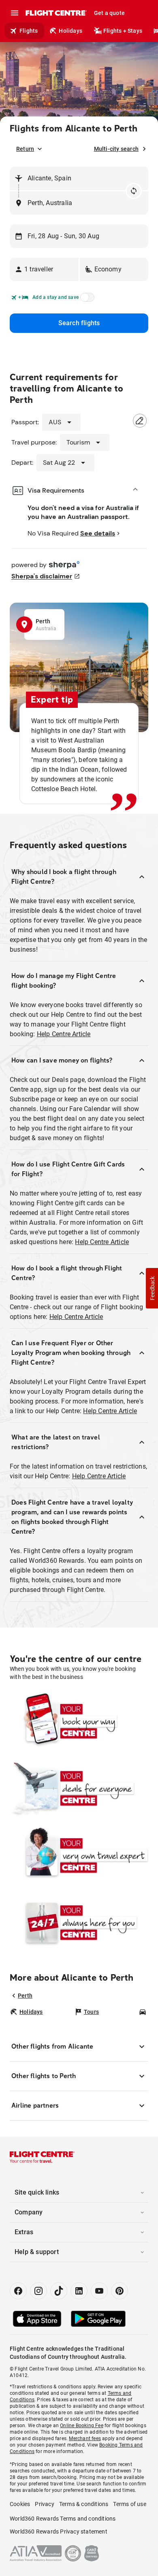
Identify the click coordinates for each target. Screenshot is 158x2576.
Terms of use (129, 2504)
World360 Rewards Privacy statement (59, 2532)
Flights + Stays (123, 31)
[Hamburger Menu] (15, 13)
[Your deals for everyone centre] (79, 1788)
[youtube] (99, 2291)
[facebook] (18, 2291)
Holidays (70, 31)
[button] (44, 269)
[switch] (86, 300)
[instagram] (38, 2291)
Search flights (79, 323)
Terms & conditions (84, 2504)
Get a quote (109, 13)
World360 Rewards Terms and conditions (63, 2519)
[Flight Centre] (56, 13)
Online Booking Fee (82, 2426)
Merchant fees (85, 2438)
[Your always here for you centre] (79, 1922)
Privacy (44, 2504)
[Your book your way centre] (79, 1721)
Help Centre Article (64, 1034)
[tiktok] (59, 2291)
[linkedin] (79, 2291)
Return (25, 149)
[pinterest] (120, 2291)
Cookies (20, 2504)
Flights (29, 31)
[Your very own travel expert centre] (79, 1855)
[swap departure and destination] (134, 191)
